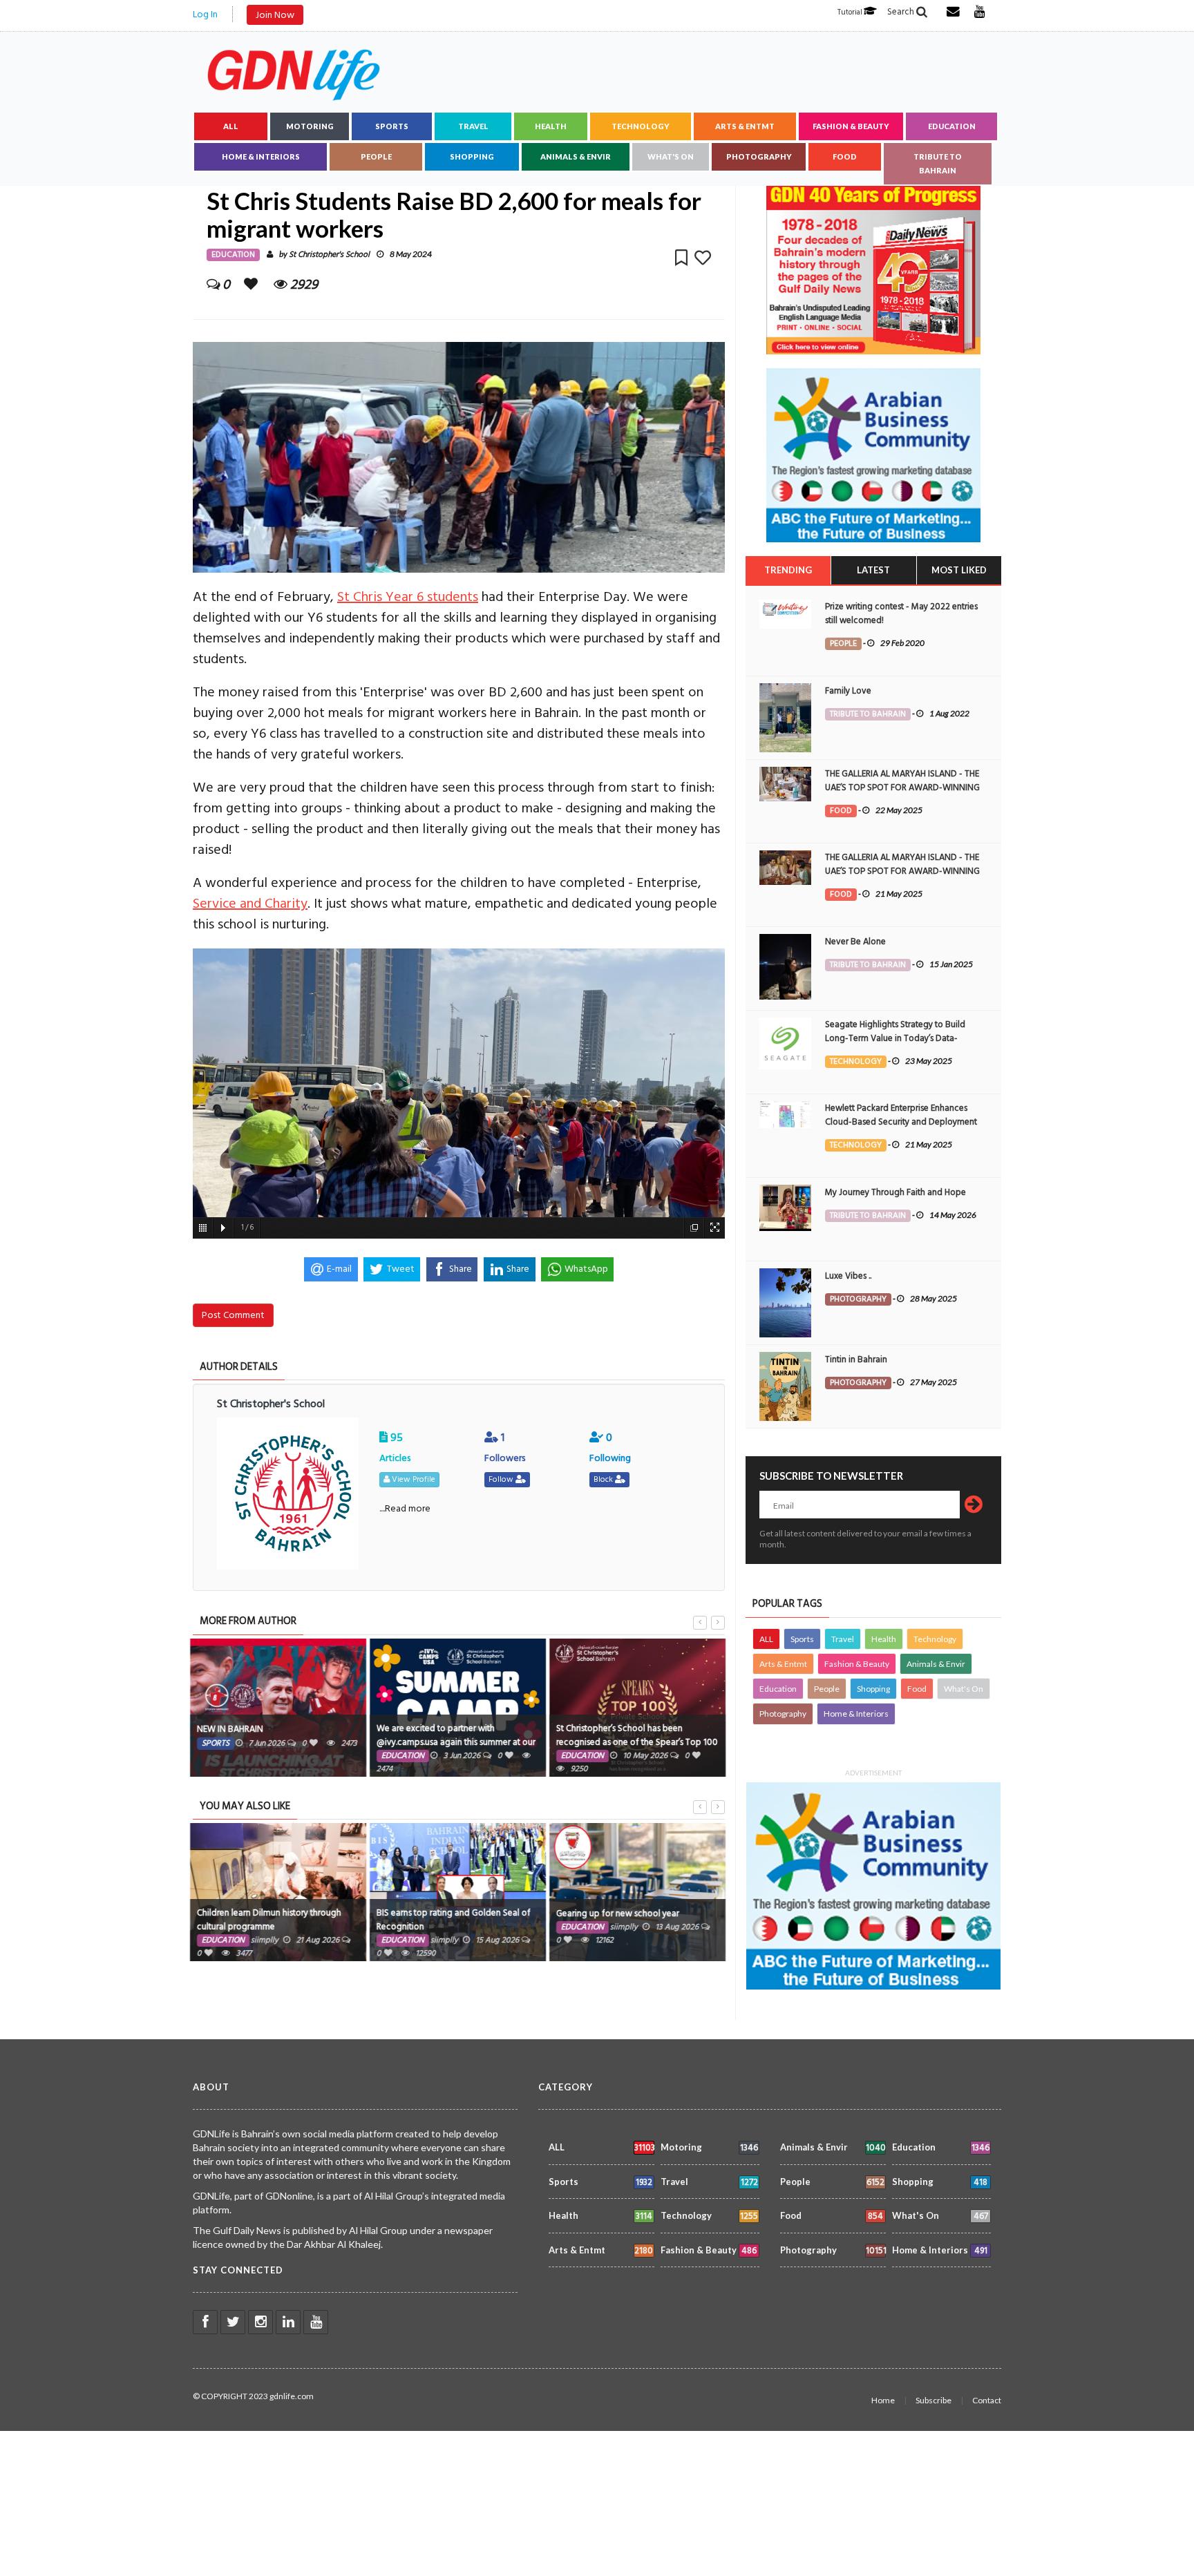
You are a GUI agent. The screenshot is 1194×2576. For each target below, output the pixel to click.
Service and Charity (250, 904)
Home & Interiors (261, 156)
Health (551, 126)
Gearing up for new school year (617, 1914)
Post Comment (233, 1315)
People (376, 156)
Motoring (310, 126)
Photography (759, 156)
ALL (231, 126)
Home (883, 2400)
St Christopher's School (329, 255)
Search (902, 12)
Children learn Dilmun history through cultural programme (268, 1920)
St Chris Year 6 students (408, 597)
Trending (788, 570)
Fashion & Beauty (851, 126)
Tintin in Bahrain (856, 1359)
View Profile (413, 1479)
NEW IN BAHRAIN (229, 1729)
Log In (205, 14)
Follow (502, 1479)
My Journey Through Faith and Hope (895, 1192)
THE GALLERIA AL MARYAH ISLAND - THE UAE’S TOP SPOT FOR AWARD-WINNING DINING (902, 788)
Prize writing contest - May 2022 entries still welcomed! (901, 613)
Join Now (275, 15)
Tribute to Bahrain (938, 163)
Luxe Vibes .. (848, 1276)
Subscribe (934, 2400)
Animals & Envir (576, 156)
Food (845, 156)
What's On (671, 156)
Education (952, 126)
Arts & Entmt (745, 126)
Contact (987, 2400)
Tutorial (851, 12)
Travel (473, 126)
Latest (873, 570)
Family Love (848, 691)
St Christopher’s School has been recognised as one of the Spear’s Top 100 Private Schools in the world (636, 1742)
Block (604, 1479)
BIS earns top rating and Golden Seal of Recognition (453, 1920)
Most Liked (959, 570)
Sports (392, 126)
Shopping (472, 156)
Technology (641, 126)
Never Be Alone (855, 942)
